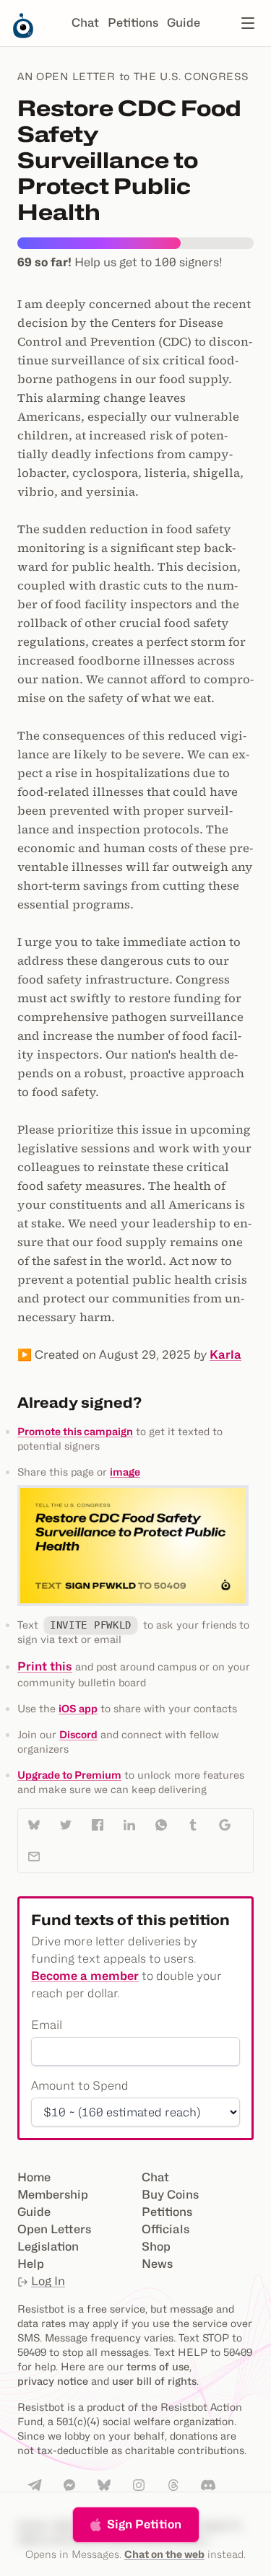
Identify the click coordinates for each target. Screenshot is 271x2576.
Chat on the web (164, 2554)
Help (31, 2264)
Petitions (133, 23)
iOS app (78, 1708)
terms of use (158, 2366)
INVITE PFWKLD (91, 1625)
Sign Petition (144, 2524)
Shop (156, 2247)
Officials (165, 2229)
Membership (53, 2195)
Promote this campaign (75, 1431)
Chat (85, 23)
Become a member (85, 1976)
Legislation (48, 2247)
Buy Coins (170, 2195)
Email (47, 2025)
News (157, 2264)
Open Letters (54, 2229)
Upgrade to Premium (69, 1775)
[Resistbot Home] (23, 35)
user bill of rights (154, 2381)
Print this (45, 1666)
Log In (48, 2281)
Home (34, 2177)
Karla (225, 1355)
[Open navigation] (248, 23)
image (125, 1472)
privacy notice (53, 2381)
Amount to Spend (80, 2086)
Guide (184, 23)
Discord (78, 1734)
